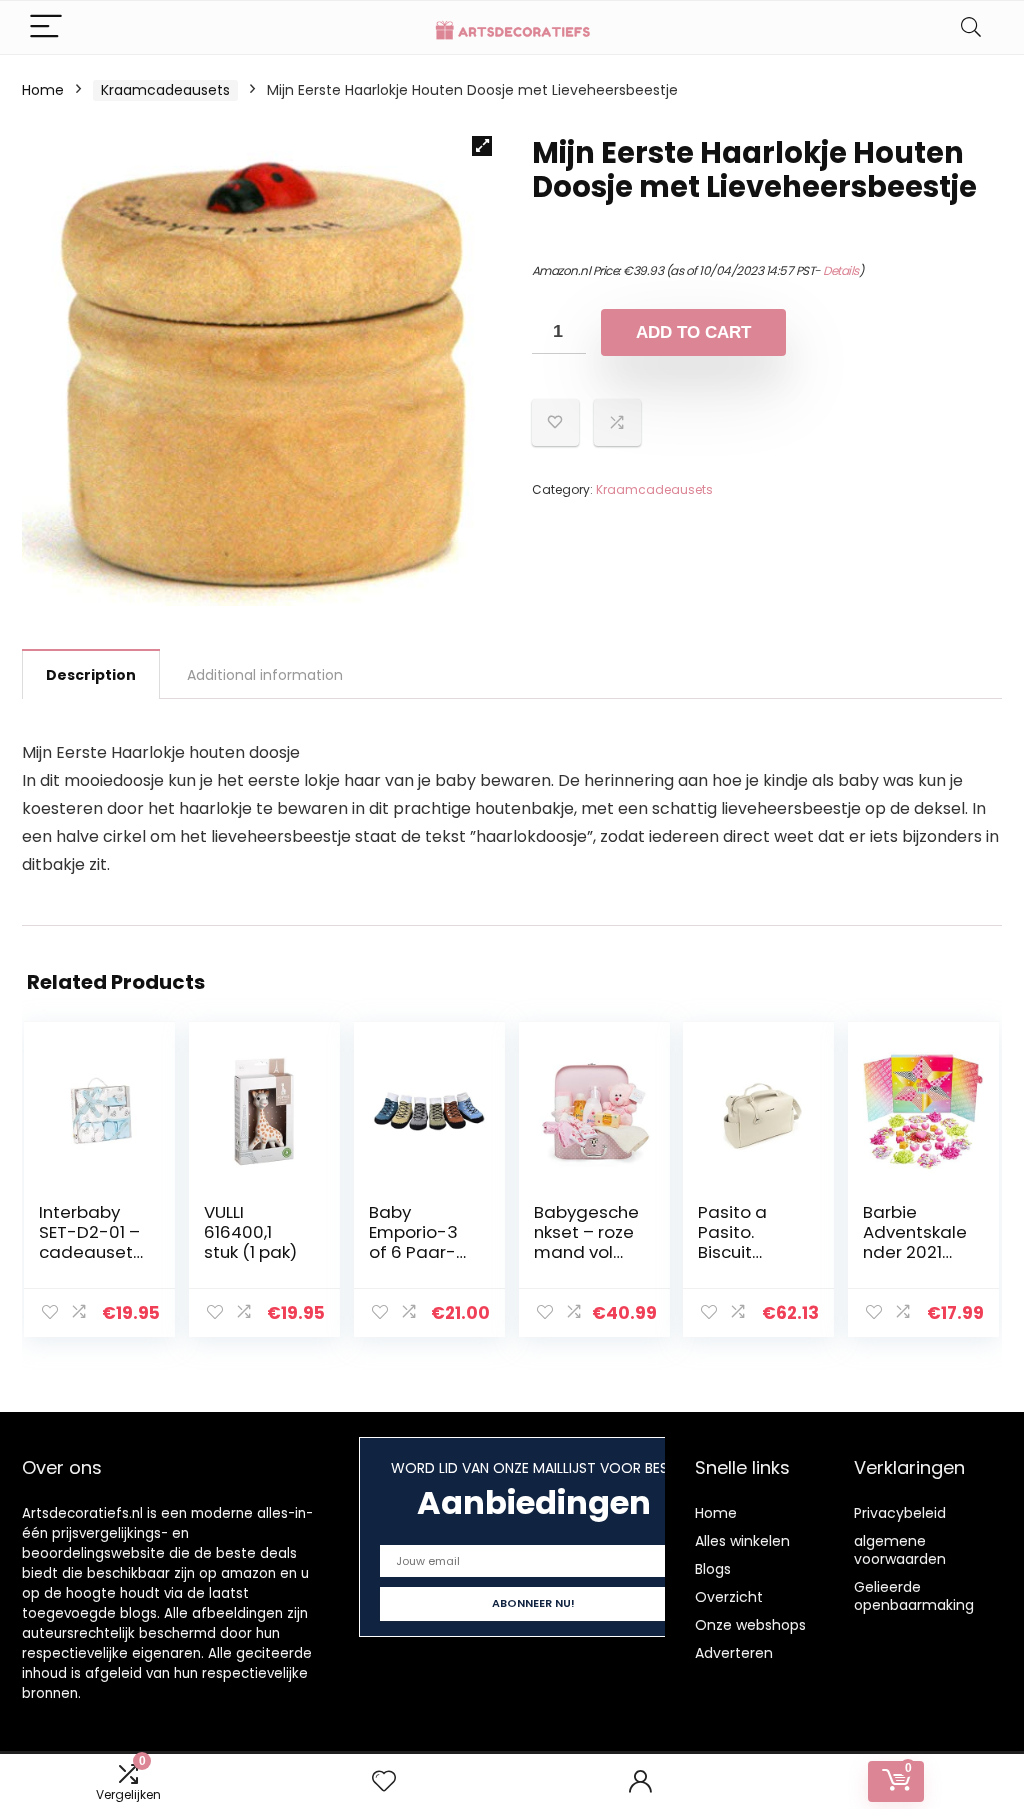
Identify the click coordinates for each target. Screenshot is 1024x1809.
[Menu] (46, 27)
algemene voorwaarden (900, 1550)
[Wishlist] (384, 1781)
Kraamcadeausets (165, 90)
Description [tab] (91, 675)
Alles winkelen (742, 1541)
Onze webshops (750, 1625)
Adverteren (734, 1653)
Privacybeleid (900, 1513)
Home (43, 90)
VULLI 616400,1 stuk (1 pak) (250, 1232)
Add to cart (693, 332)
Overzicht (729, 1597)
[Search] (971, 27)
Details (841, 270)
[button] (482, 146)
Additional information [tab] (265, 675)
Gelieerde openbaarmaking (914, 1596)
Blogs (713, 1569)
